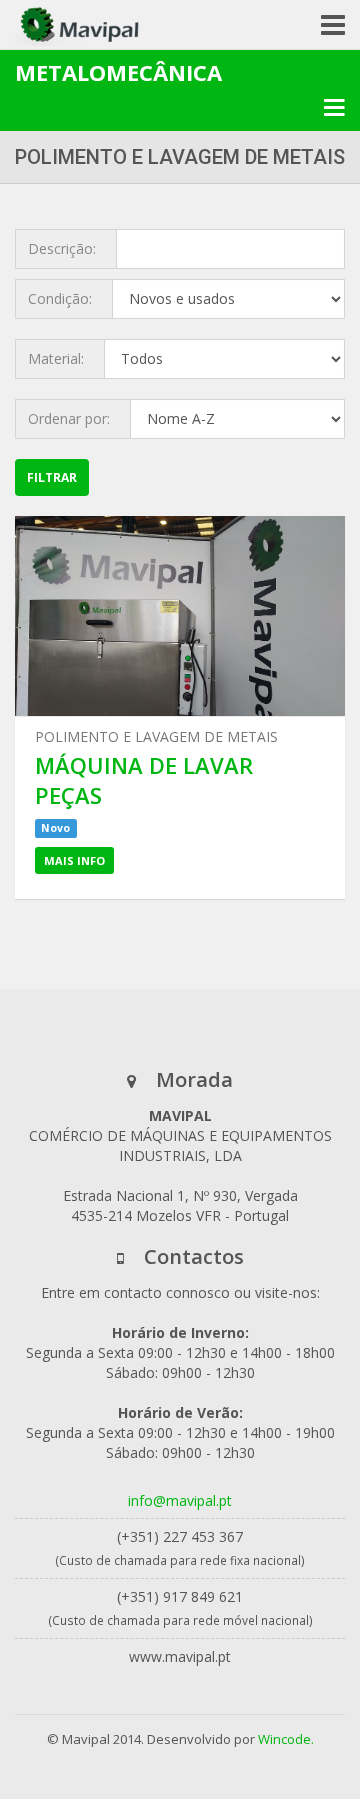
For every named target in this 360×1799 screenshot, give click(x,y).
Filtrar (52, 477)
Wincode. (286, 1739)
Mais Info (74, 860)
